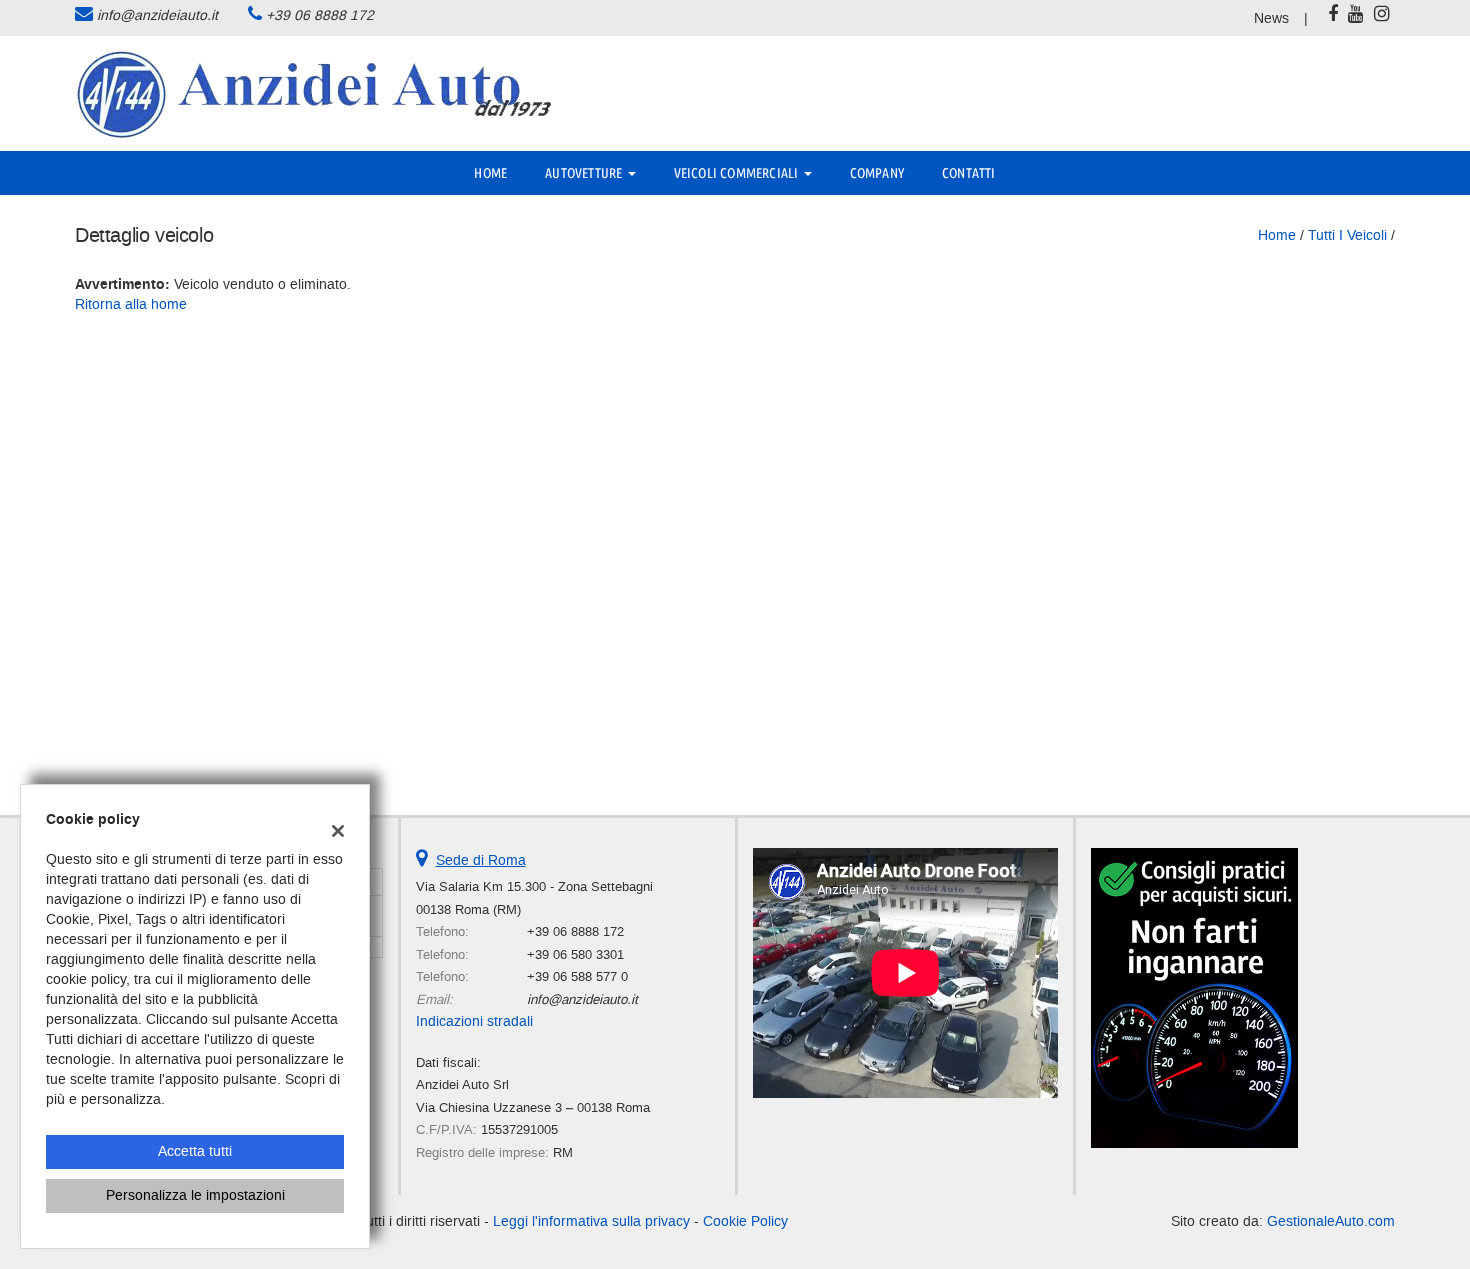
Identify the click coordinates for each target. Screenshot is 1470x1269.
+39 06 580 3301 (575, 954)
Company (877, 173)
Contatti (969, 173)
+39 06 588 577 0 (577, 976)
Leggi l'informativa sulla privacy (591, 1221)
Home (490, 173)
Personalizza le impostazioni (195, 1195)
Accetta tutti (195, 1151)
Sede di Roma (481, 860)
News (1271, 18)
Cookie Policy (745, 1221)
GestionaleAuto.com (1331, 1221)
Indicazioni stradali (474, 1021)
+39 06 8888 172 (320, 15)
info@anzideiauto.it (157, 15)
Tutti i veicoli (1347, 235)
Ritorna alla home (131, 304)
